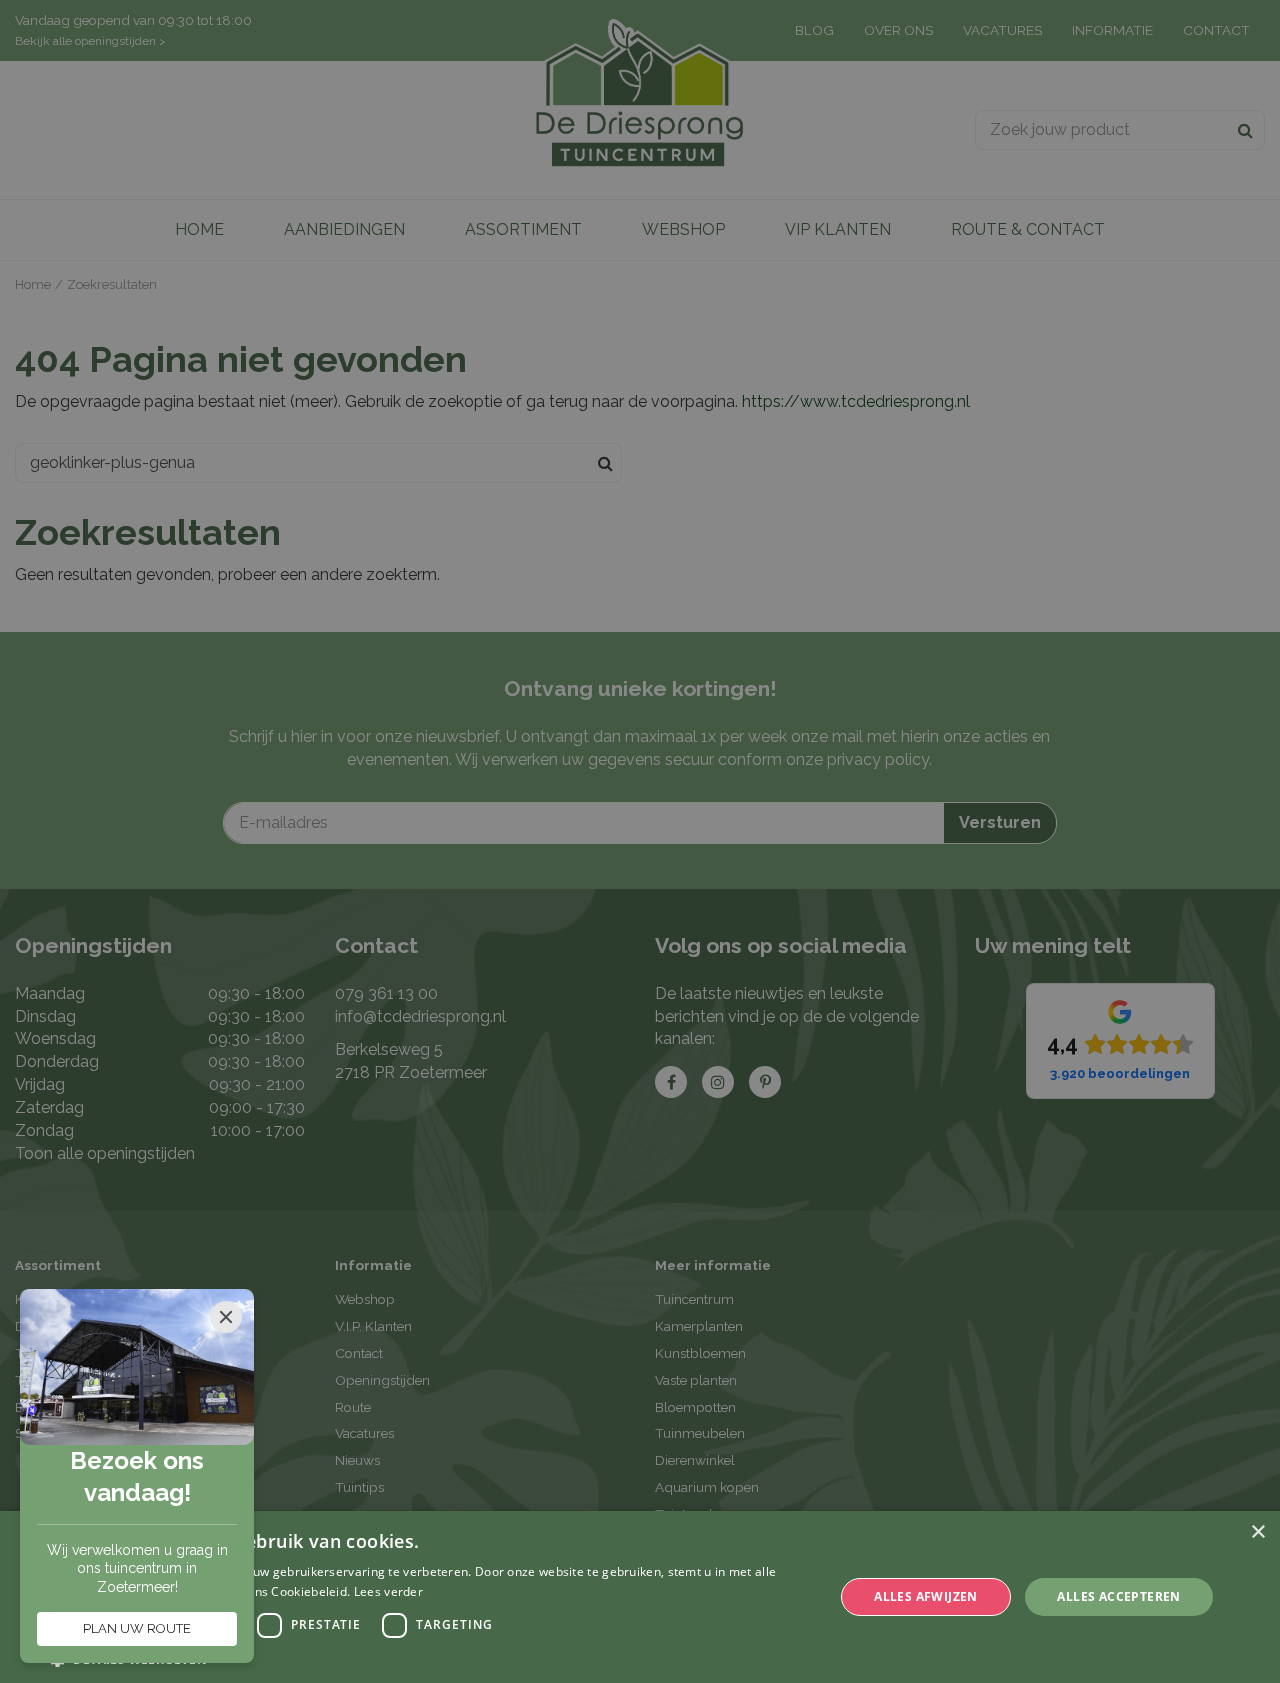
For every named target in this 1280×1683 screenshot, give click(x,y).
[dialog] (640, 1597)
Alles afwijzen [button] (926, 1596)
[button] (430, 1658)
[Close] (226, 1317)
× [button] (1257, 1532)
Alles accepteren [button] (1118, 1596)
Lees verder (388, 1591)
